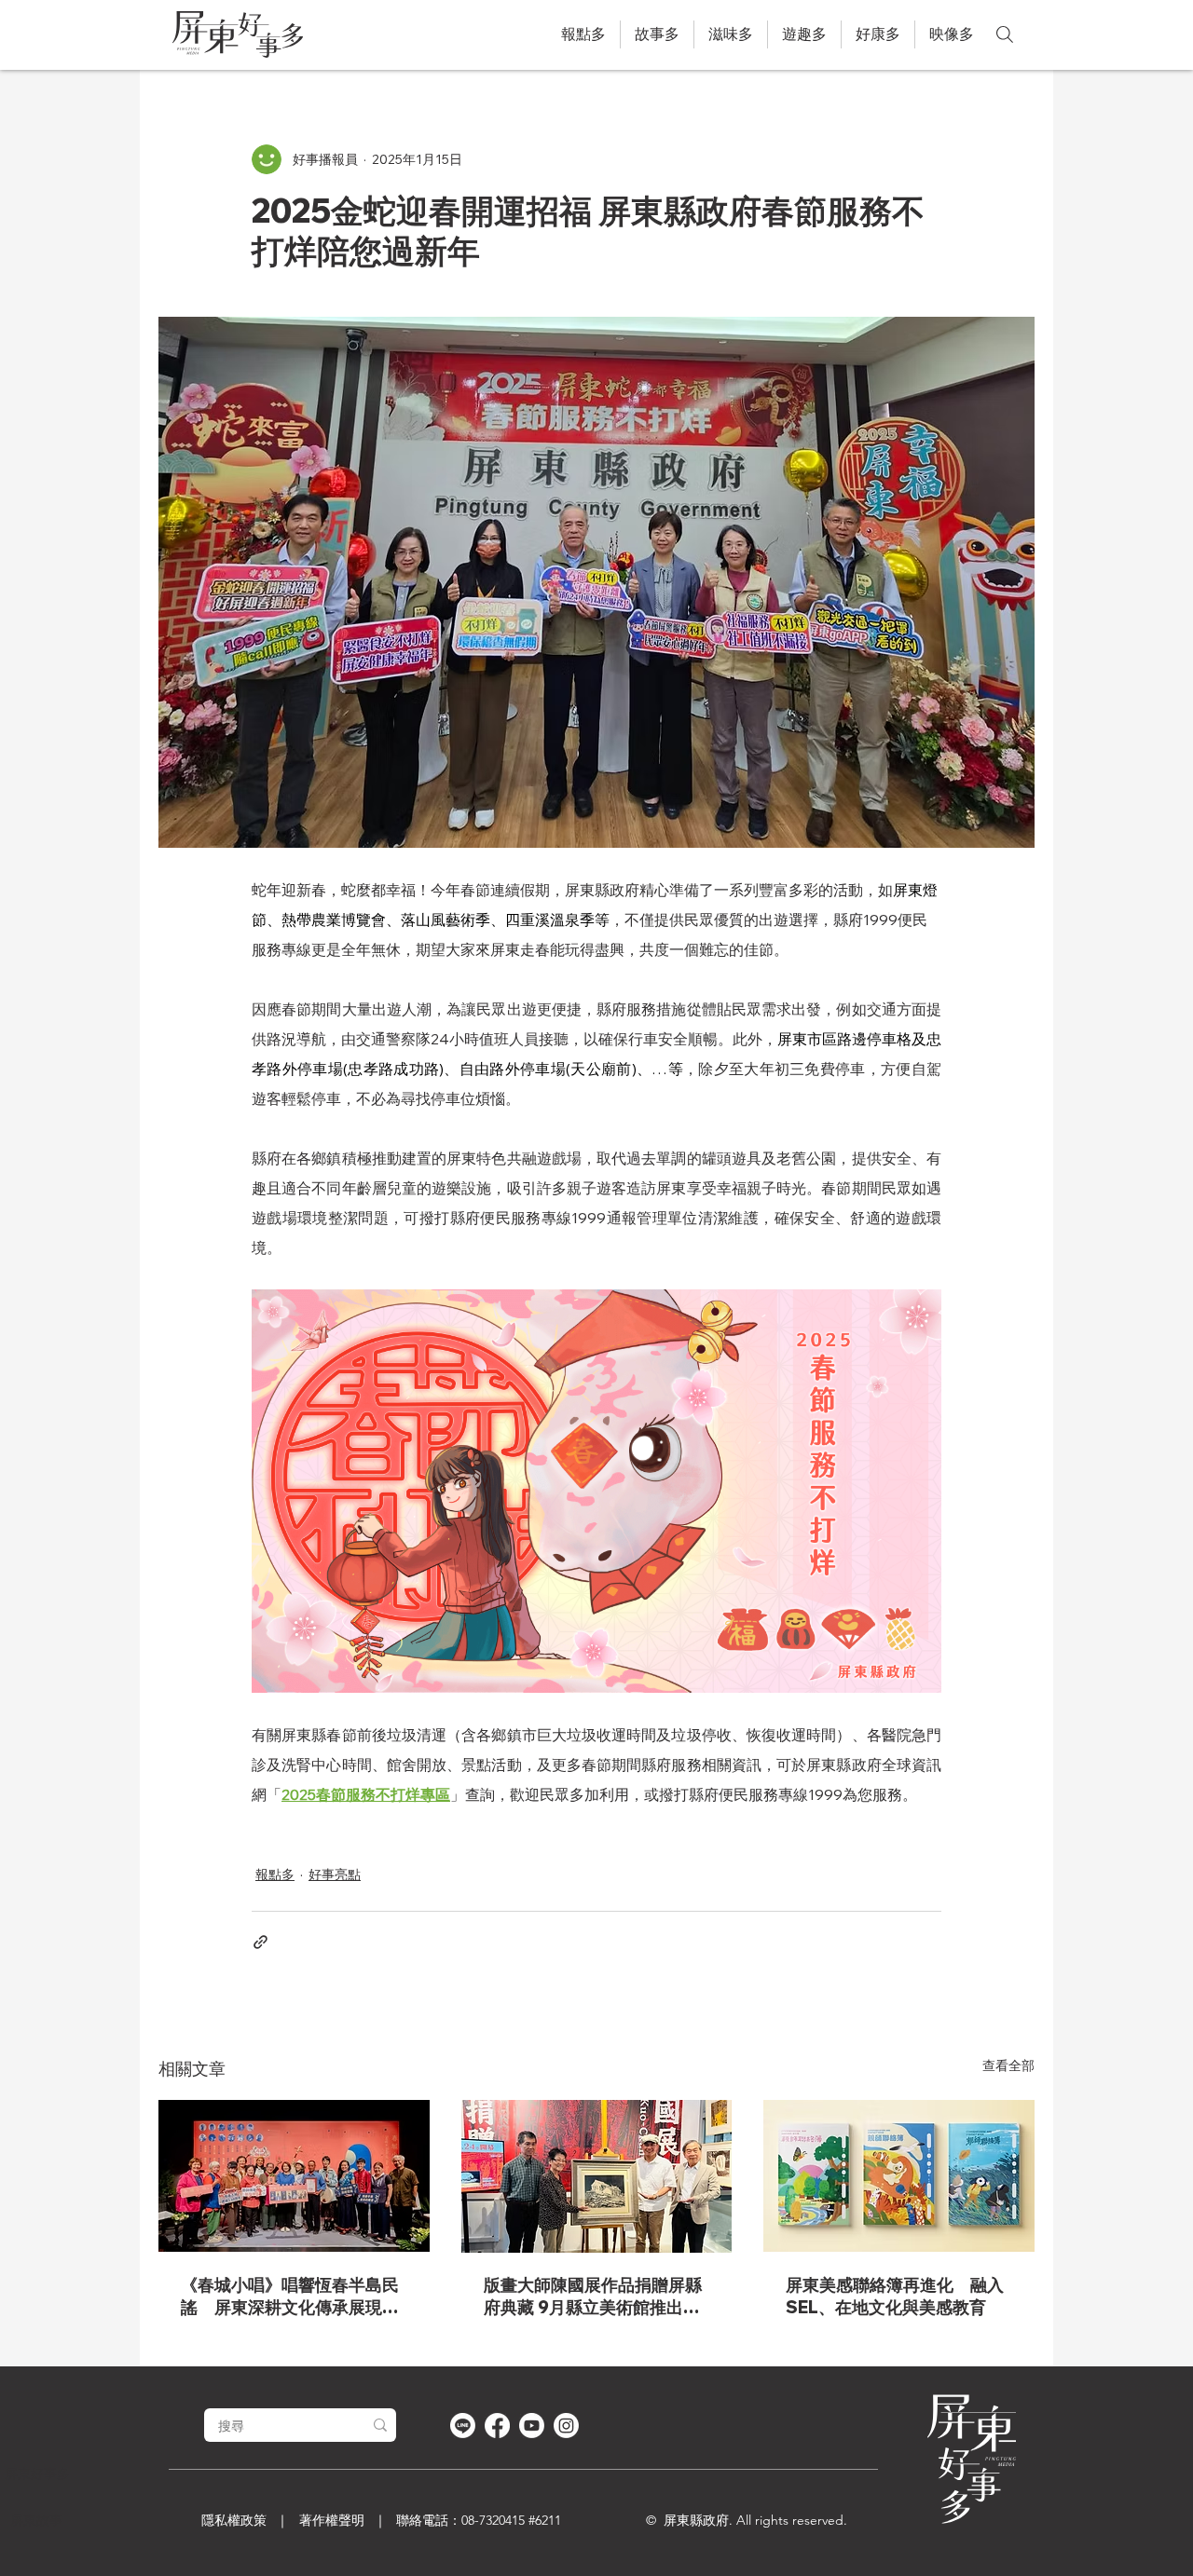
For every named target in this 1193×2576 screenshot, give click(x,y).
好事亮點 (335, 1874)
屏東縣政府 (696, 2520)
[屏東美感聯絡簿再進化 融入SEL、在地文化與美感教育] (899, 2176)
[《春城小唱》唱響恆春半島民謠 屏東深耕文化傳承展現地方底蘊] (294, 2176)
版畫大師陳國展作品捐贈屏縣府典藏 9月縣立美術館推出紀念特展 (593, 2297)
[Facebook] (497, 2426)
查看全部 (1008, 2065)
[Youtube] (532, 2426)
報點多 (275, 1874)
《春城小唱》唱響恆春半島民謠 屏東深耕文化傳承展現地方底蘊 (290, 2297)
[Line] (463, 2426)
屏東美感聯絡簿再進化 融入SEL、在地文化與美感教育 (895, 2296)
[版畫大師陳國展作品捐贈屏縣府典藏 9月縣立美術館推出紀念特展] (597, 2176)
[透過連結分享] (261, 1942)
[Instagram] (566, 2426)
